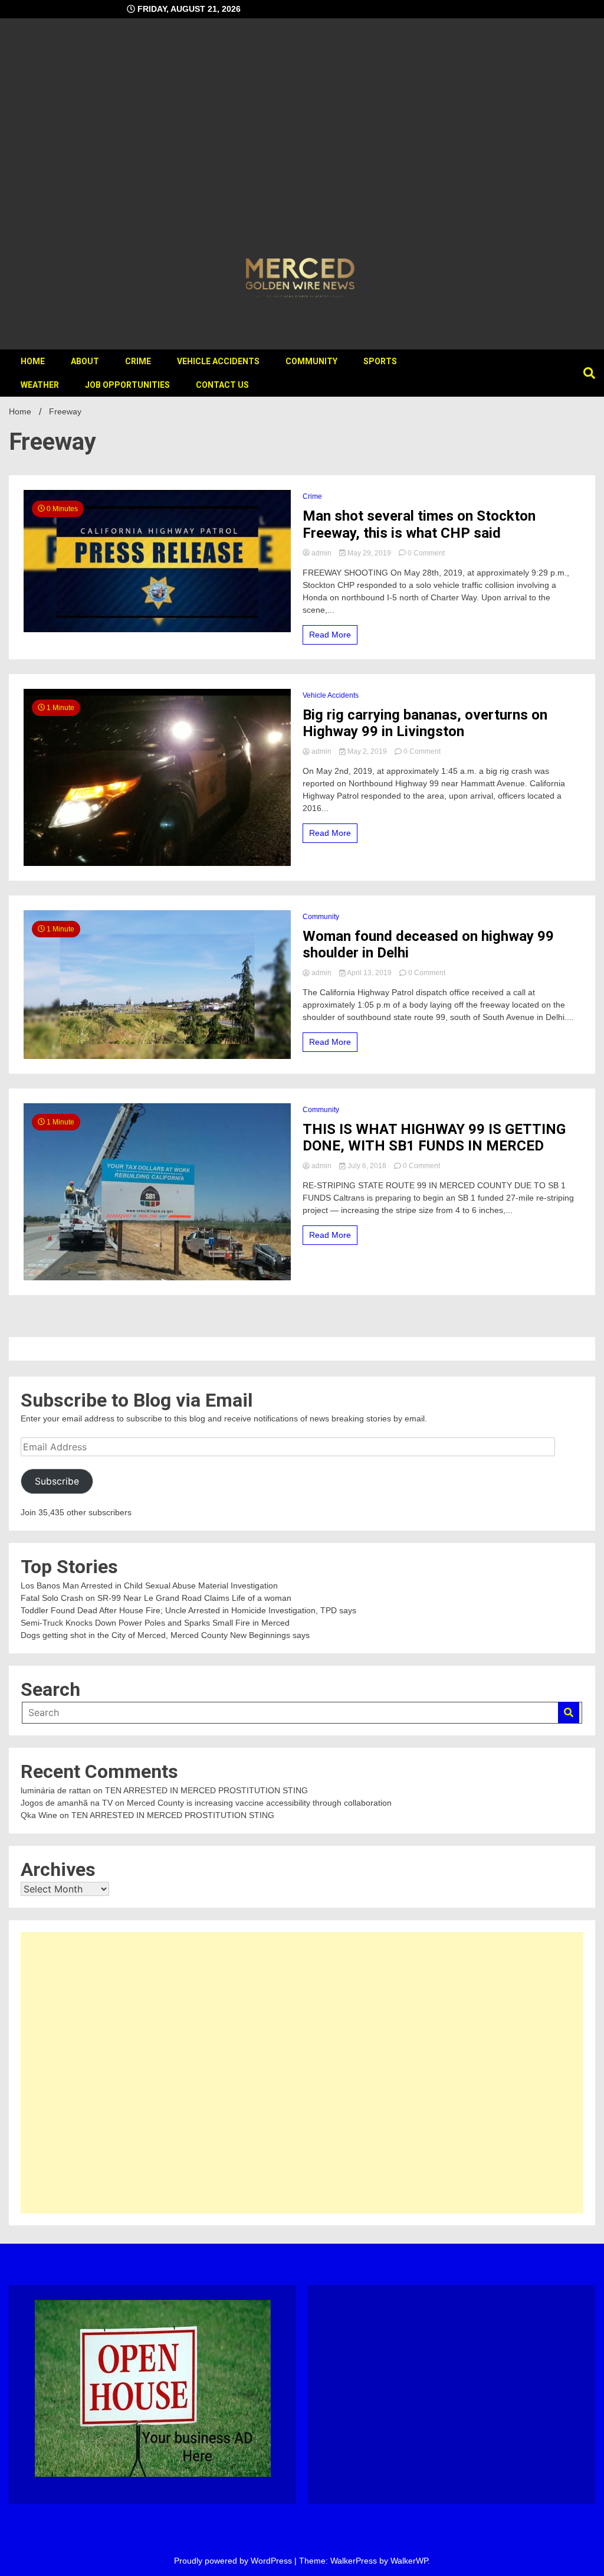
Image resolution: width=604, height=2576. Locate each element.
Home (33, 361)
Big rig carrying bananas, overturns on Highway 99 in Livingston (425, 723)
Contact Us (222, 385)
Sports (380, 361)
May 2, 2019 (367, 751)
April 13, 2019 (370, 973)
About (85, 361)
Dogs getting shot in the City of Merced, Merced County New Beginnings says (165, 1635)
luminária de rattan (56, 1790)
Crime (138, 361)
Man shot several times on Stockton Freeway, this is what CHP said (419, 524)
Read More (330, 635)
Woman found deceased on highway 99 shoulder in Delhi (428, 945)
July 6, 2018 (367, 1166)
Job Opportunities (127, 385)
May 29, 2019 (369, 553)
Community (311, 361)
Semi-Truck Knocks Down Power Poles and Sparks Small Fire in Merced (155, 1623)
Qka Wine (39, 1815)
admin (321, 553)
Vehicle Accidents (218, 361)
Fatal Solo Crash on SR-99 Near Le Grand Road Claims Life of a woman (156, 1598)
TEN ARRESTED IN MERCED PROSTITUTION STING (206, 1790)
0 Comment (426, 553)
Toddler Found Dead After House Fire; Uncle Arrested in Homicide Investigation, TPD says (188, 1610)
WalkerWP (409, 2561)
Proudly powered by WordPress (234, 2561)
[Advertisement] (302, 139)
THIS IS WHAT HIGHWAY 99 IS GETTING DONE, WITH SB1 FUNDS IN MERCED (434, 1138)
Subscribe (57, 1481)
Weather (40, 385)
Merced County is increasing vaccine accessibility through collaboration (259, 1803)
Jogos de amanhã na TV (67, 1803)
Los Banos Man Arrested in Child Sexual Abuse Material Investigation (149, 1586)
